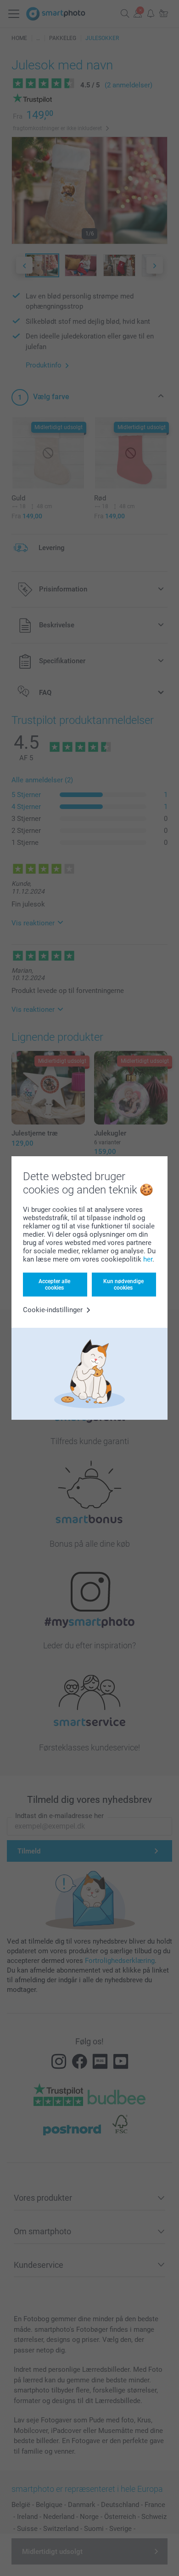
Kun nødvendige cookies (123, 1285)
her (148, 1259)
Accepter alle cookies (54, 1285)
